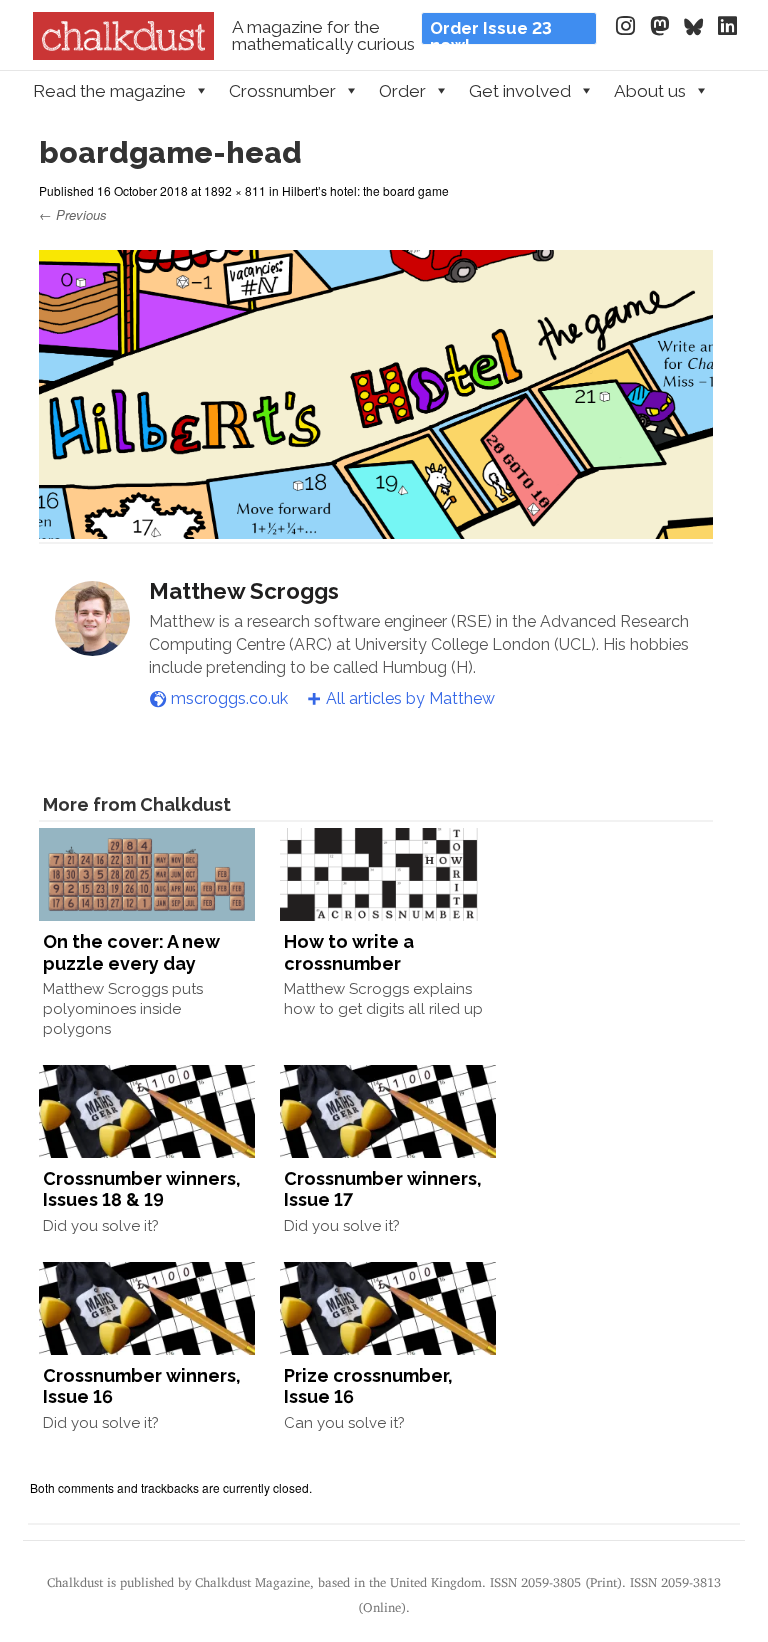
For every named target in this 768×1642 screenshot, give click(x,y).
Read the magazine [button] (109, 91)
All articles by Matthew (410, 698)
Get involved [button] (520, 91)
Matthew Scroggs (244, 591)
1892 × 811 (235, 190)
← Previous (73, 214)
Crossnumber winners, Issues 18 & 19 (142, 1189)
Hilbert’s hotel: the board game (365, 190)
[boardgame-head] (376, 529)
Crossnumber (282, 91)
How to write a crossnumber (349, 952)
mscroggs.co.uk (229, 698)
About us (650, 91)
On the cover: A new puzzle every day (131, 952)
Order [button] (402, 91)
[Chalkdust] (123, 54)
